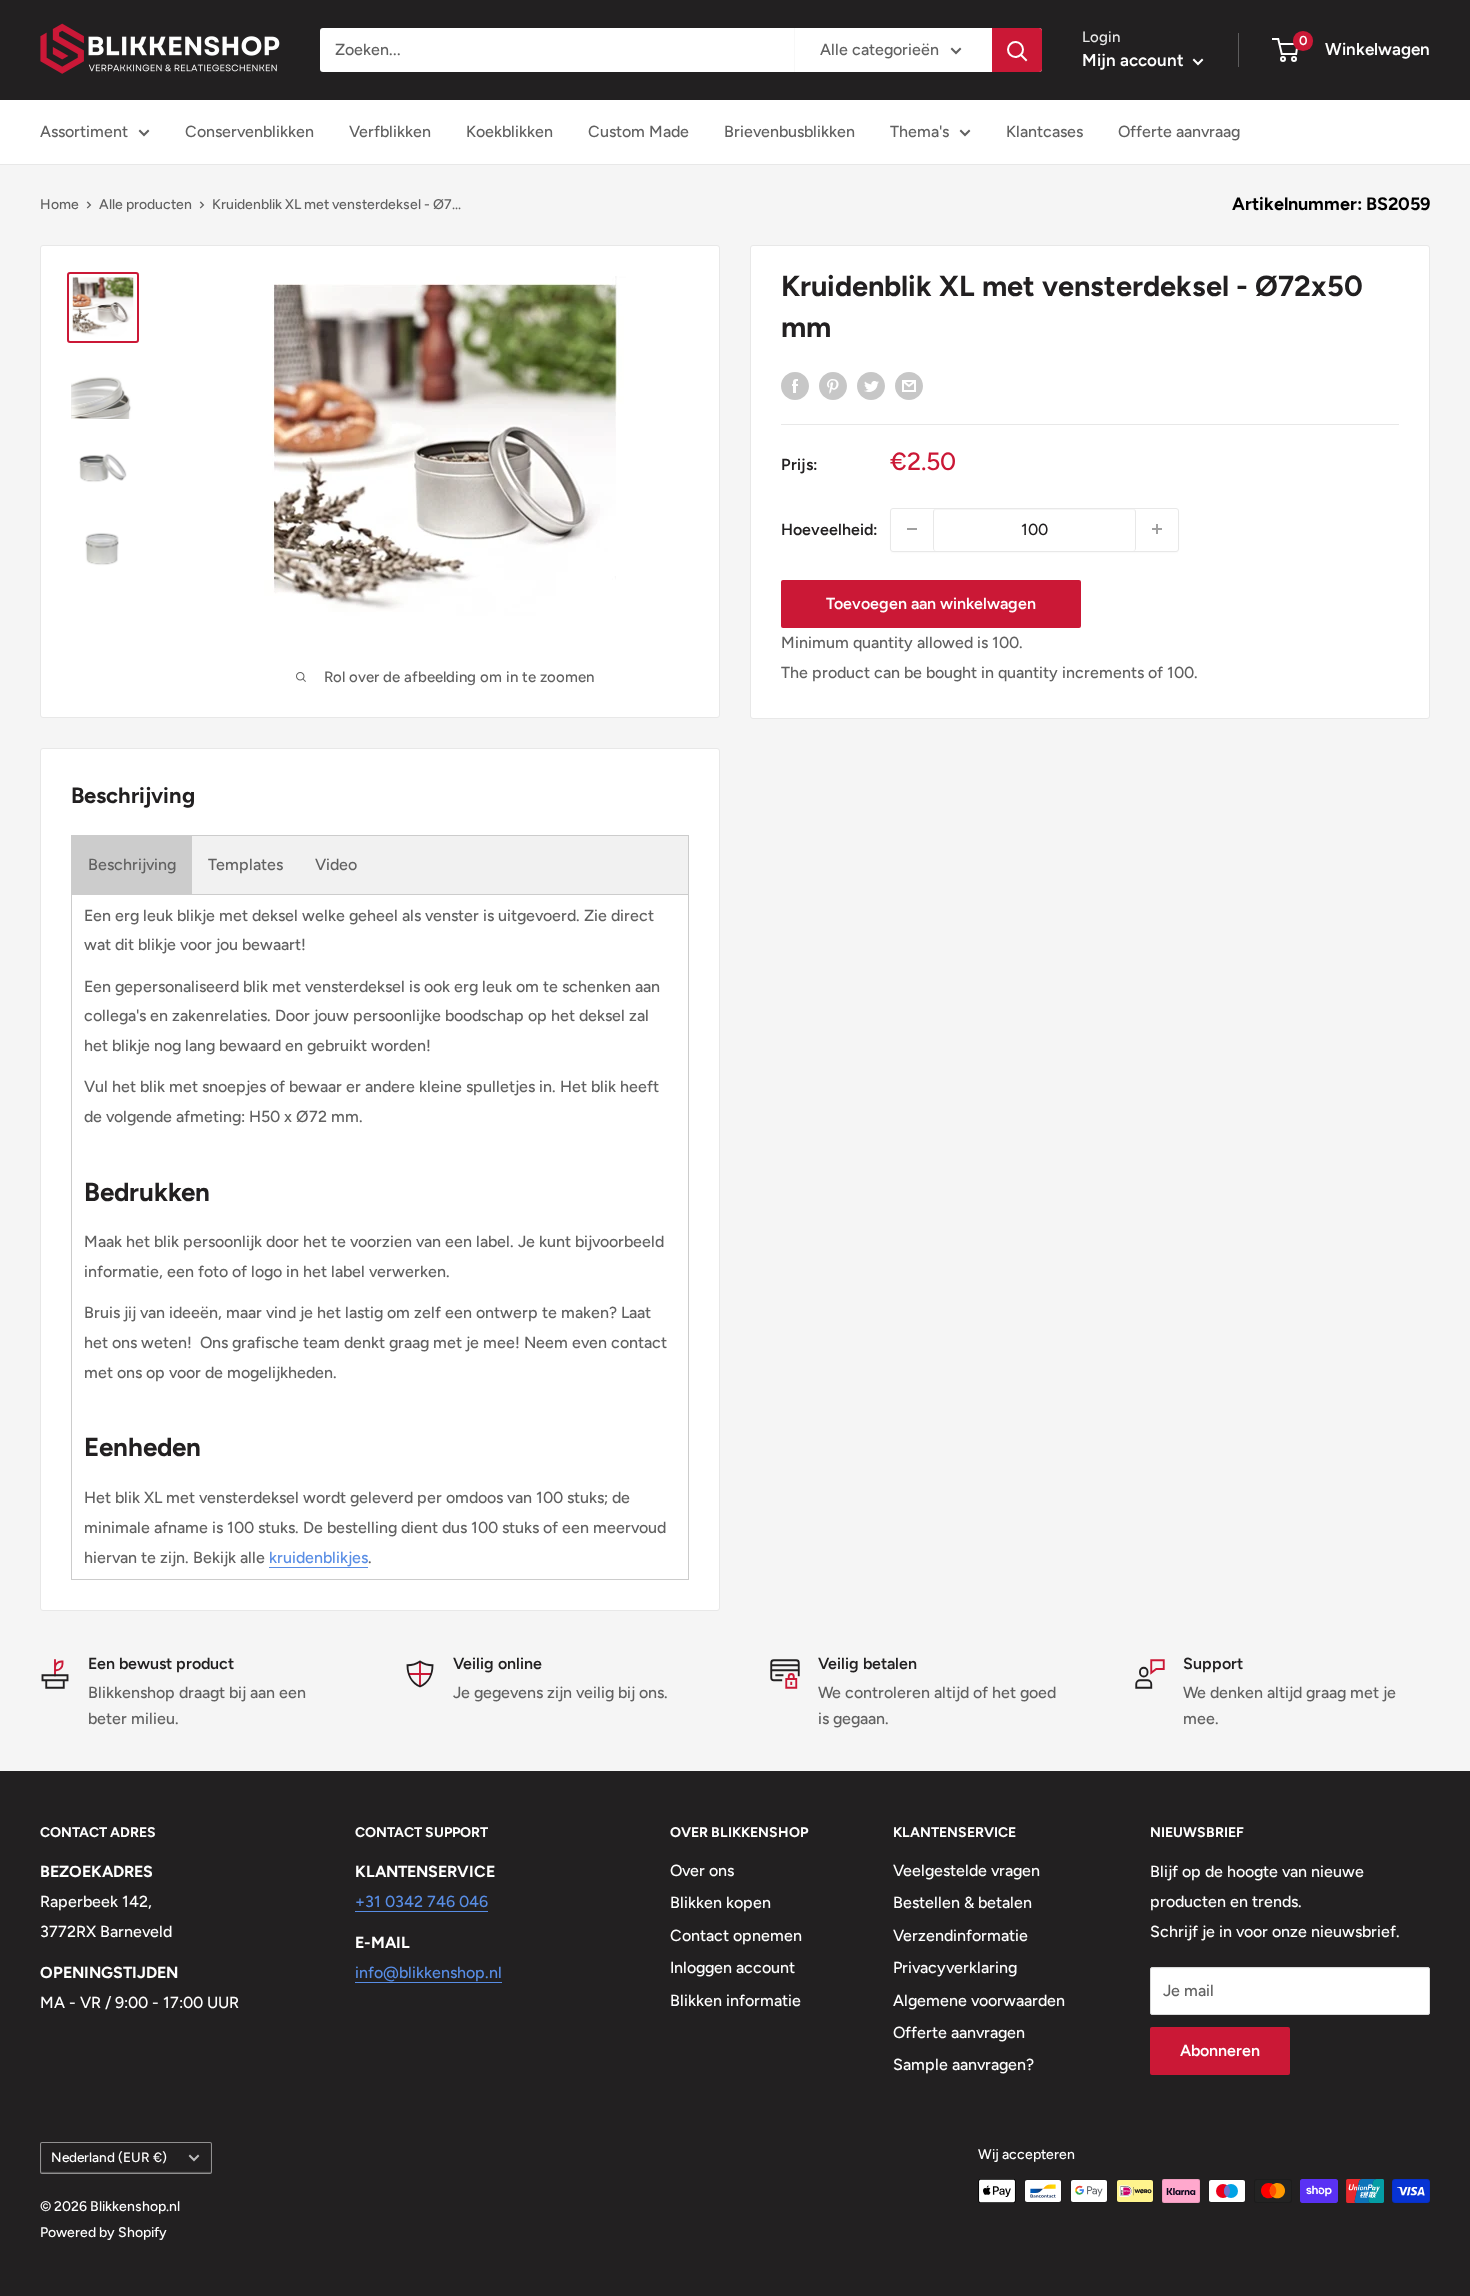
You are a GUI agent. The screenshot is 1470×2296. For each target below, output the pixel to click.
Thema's (919, 131)
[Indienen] (1017, 50)
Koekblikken (509, 131)
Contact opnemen (736, 1935)
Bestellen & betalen (962, 1902)
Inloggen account (732, 1967)
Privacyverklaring (955, 1967)
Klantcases (1044, 131)
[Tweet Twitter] (871, 385)
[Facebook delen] (795, 385)
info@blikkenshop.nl (428, 1972)
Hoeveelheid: (829, 528)
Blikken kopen (720, 1902)
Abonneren (1220, 2050)
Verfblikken (390, 131)
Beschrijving (132, 864)
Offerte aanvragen (959, 2032)
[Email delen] (909, 385)
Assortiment (84, 131)
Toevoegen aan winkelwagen (931, 602)
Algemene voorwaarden (979, 2000)
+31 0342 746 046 (421, 1901)
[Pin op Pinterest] (833, 385)
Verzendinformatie (960, 1935)
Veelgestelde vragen (966, 1870)
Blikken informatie (735, 2000)
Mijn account (1135, 60)
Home (59, 204)
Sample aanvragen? (963, 2064)
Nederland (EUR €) (109, 2157)
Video (336, 864)
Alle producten (145, 204)
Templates (245, 864)
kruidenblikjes (318, 1557)
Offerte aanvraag (1179, 131)
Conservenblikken (249, 131)
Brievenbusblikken (789, 131)
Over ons (702, 1870)
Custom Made (638, 131)
